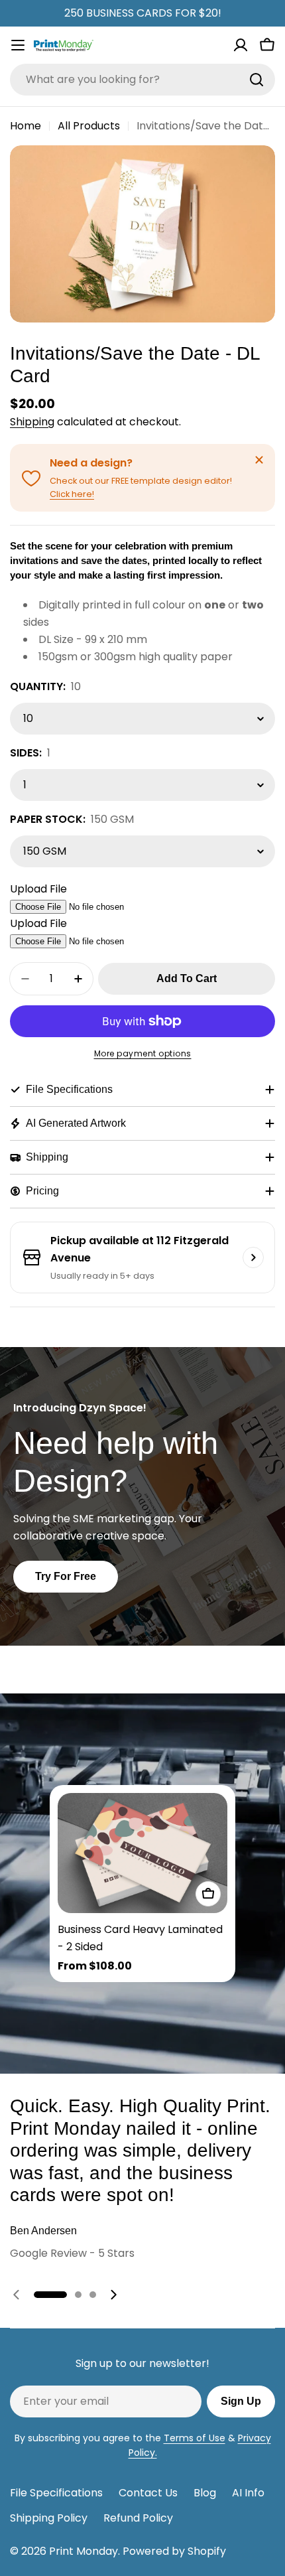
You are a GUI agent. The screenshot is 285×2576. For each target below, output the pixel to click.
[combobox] (142, 80)
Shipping (32, 422)
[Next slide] (113, 2295)
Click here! (72, 494)
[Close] (259, 460)
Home (26, 126)
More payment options (143, 1053)
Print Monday (84, 2551)
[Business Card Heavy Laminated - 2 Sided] (142, 1853)
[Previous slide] (17, 2295)
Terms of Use (195, 2438)
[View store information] (253, 1257)
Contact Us (148, 2493)
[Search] (256, 80)
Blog (205, 2493)
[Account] (241, 45)
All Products (89, 126)
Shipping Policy (49, 2518)
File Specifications (56, 2493)
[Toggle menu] (18, 45)
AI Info (248, 2493)
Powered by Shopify (174, 2551)
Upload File (38, 889)
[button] (50, 2295)
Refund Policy (138, 2518)
